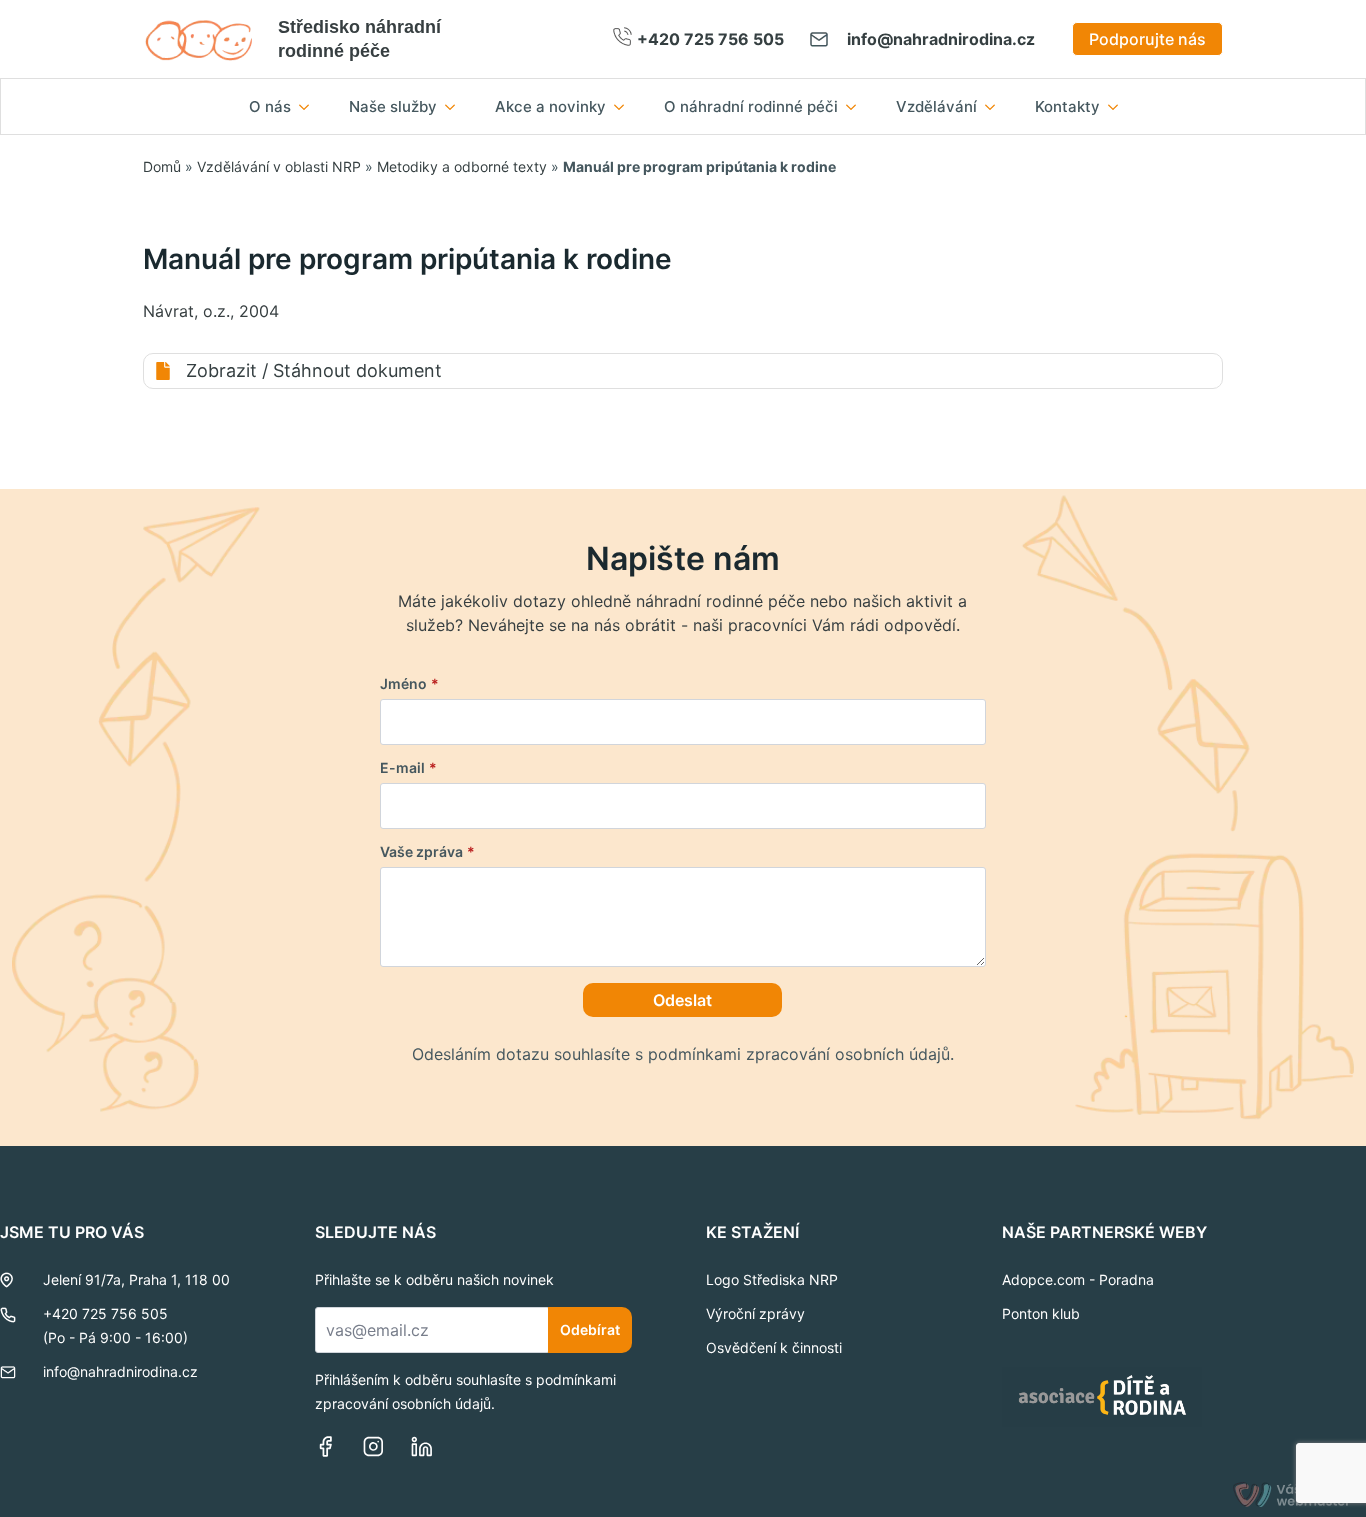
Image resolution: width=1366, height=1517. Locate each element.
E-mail (408, 768)
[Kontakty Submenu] (1119, 106)
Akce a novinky (550, 106)
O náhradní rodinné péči (751, 106)
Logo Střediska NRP (772, 1279)
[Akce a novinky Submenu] (625, 106)
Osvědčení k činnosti (774, 1347)
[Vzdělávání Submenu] (996, 106)
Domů (162, 166)
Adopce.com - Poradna (1078, 1279)
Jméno (409, 684)
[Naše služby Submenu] (456, 106)
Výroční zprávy (755, 1313)
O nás (270, 106)
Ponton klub (1041, 1313)
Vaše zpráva (427, 852)
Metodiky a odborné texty (462, 166)
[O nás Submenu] (310, 106)
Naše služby (393, 106)
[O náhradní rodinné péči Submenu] (857, 106)
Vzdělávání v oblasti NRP (279, 166)
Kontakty (1067, 106)
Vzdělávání (936, 106)
